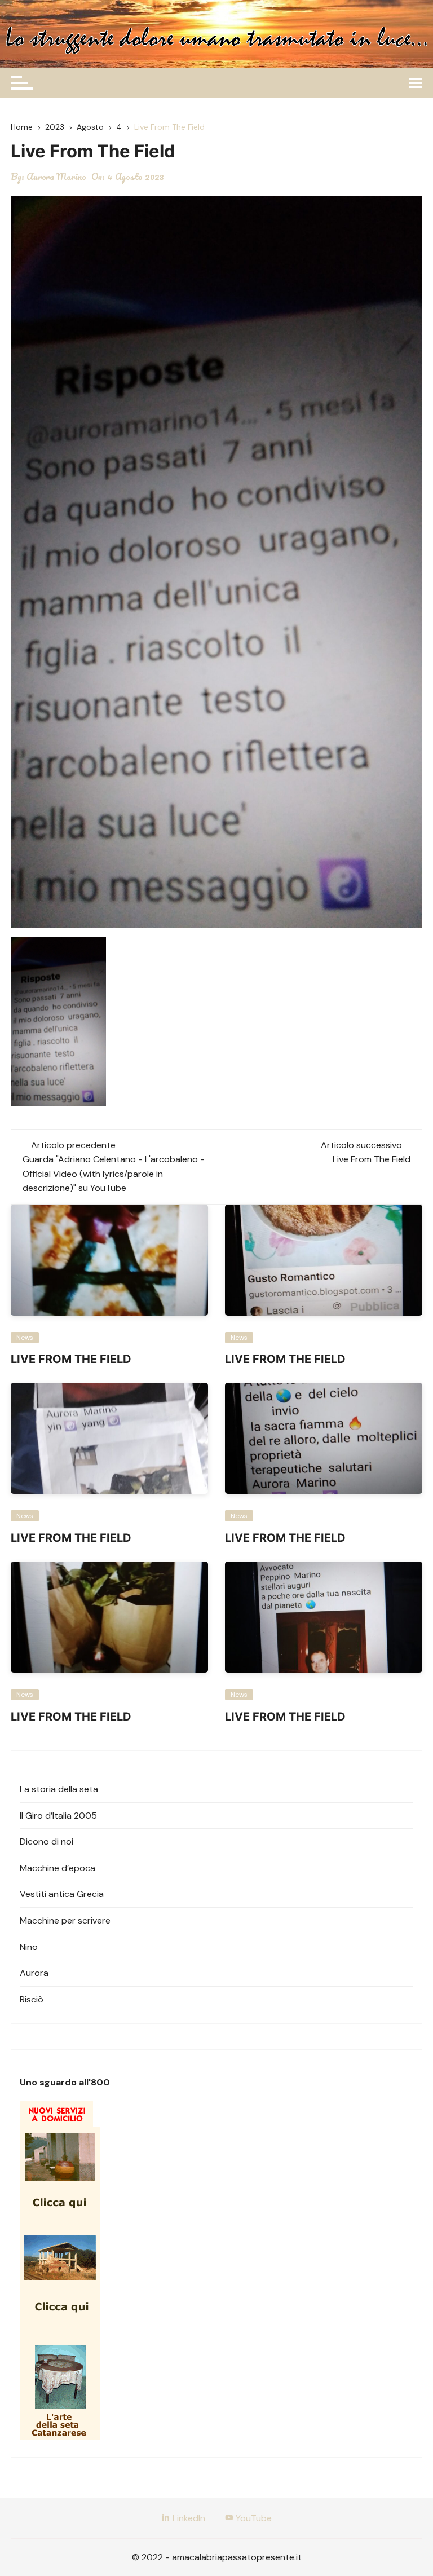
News (25, 1338)
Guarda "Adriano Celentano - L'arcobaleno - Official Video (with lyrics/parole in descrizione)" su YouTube (114, 1174)
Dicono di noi (47, 1841)
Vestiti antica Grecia (62, 1894)
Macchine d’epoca (58, 1868)
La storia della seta (59, 1789)
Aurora (34, 1973)
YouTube (253, 2518)
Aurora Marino (56, 177)
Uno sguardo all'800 (65, 2082)
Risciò (32, 1999)
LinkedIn (188, 2518)
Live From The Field (372, 1159)
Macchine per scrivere (65, 1920)
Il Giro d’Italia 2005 (58, 1816)
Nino (29, 1947)
